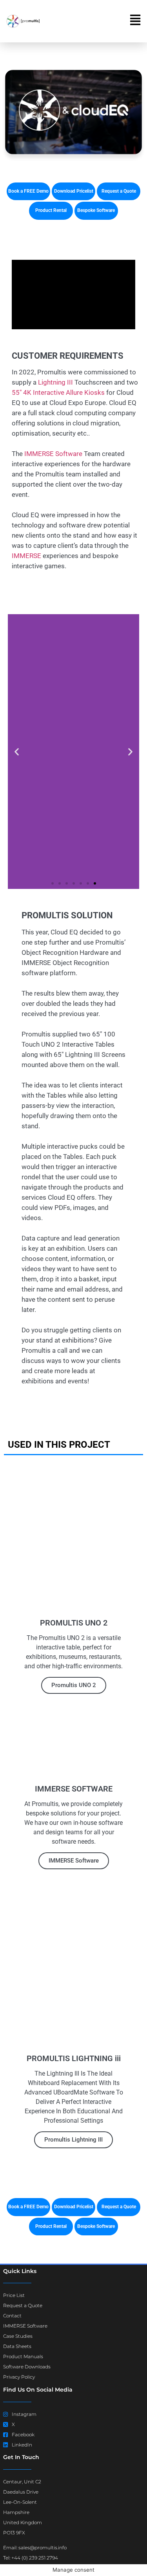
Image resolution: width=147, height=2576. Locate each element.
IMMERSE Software (53, 454)
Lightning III (55, 382)
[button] (17, 752)
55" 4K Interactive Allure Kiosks (58, 392)
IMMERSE (26, 556)
